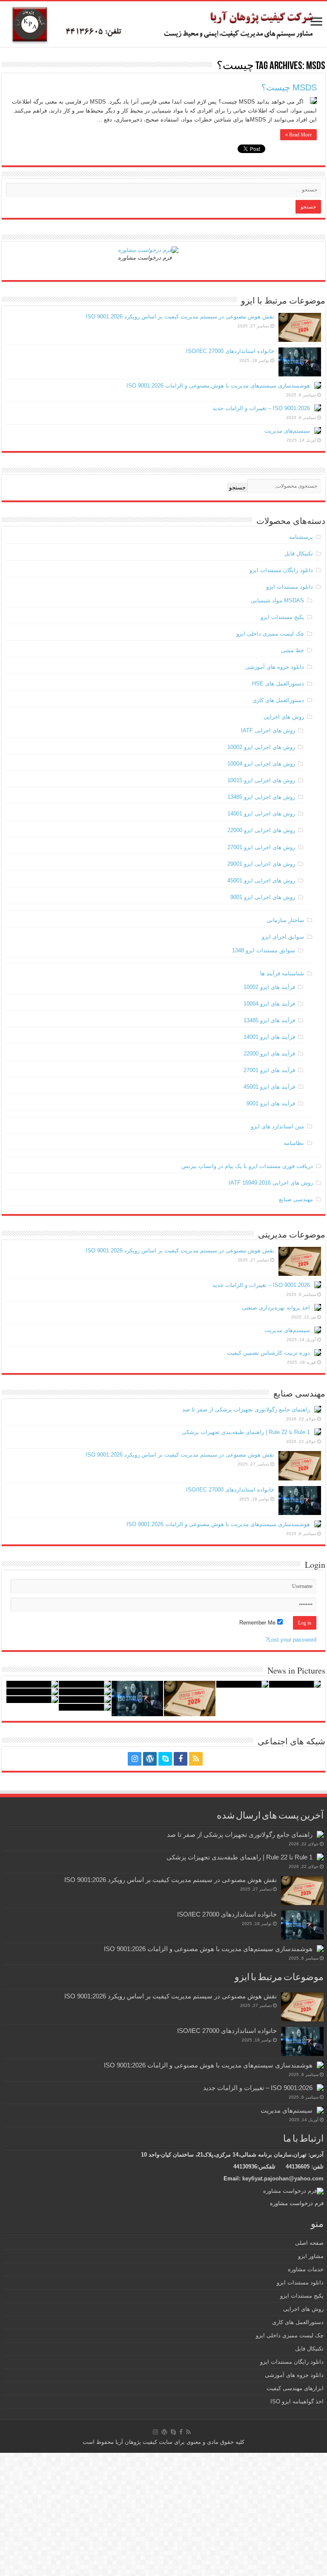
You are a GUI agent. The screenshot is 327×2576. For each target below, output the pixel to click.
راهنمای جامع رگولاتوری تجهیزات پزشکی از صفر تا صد (246, 1409)
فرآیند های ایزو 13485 (269, 1020)
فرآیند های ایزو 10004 (269, 1004)
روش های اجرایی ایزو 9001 (263, 897)
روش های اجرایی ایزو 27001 (261, 847)
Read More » (298, 135)
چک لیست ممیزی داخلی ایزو (270, 634)
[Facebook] (181, 1759)
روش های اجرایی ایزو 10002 (261, 747)
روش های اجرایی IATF (268, 730)
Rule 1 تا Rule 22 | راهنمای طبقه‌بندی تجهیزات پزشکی (246, 1432)
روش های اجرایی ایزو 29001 (261, 864)
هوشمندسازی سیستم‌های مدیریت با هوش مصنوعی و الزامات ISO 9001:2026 (218, 386)
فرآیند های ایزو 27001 (269, 1070)
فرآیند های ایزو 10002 (269, 987)
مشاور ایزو (311, 2256)
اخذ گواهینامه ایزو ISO (297, 2401)
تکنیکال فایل (299, 554)
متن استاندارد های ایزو (277, 1126)
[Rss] (196, 1759)
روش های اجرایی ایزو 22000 (261, 830)
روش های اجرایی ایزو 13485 (261, 797)
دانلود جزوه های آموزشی (275, 667)
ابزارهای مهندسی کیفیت (295, 2388)
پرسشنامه (301, 537)
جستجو (237, 487)
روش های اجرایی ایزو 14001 (261, 814)
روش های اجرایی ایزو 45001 (261, 880)
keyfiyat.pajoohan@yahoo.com (283, 2178)
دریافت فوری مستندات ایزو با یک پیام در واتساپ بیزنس (247, 1166)
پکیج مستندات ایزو (282, 617)
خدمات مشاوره (306, 2269)
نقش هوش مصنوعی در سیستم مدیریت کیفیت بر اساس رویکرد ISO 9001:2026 (180, 317)
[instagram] (135, 1759)
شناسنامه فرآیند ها (282, 973)
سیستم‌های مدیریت (287, 431)
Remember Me (258, 1623)
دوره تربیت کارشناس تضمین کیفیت (268, 1353)
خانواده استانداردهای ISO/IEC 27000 (230, 351)
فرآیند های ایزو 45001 (269, 1087)
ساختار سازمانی (285, 920)
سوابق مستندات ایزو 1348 (264, 950)
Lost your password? (291, 1640)
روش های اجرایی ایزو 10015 (261, 780)
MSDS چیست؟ (289, 87)
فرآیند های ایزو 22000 (269, 1054)
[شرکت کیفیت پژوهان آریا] (163, 24)
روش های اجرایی (284, 717)
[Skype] (165, 1759)
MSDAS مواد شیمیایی (277, 600)
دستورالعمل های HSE (278, 684)
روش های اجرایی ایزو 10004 (261, 764)
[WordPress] (150, 1759)
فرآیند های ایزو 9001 (271, 1103)
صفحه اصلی (309, 2243)
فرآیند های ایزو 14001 (269, 1037)
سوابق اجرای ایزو (283, 937)
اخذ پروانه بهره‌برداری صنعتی (276, 1308)
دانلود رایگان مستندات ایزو (281, 570)
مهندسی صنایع (296, 1199)
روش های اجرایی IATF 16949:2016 (271, 1183)
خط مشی (293, 650)
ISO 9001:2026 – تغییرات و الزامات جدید (261, 408)
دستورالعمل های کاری (278, 700)
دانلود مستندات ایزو (290, 587)
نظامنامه (294, 1143)
